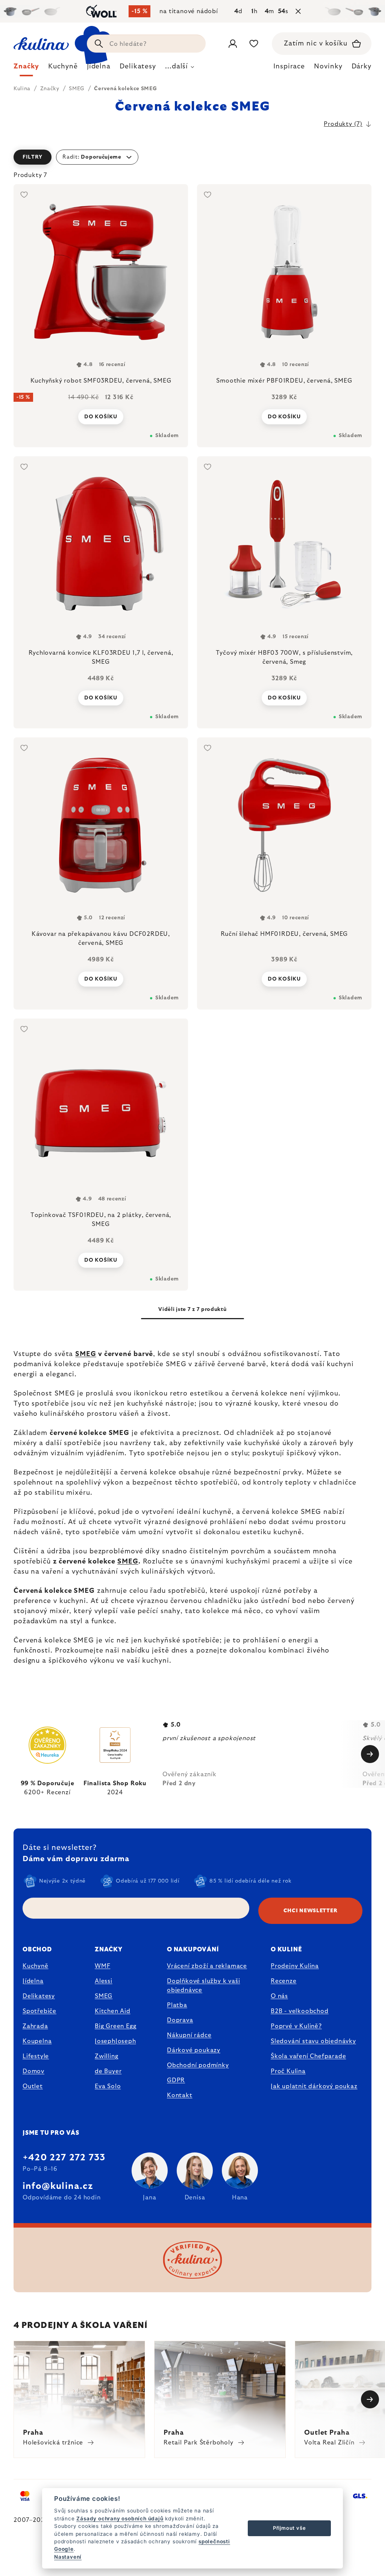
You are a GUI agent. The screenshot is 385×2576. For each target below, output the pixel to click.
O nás (279, 1996)
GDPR (176, 2080)
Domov (33, 2071)
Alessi (104, 1981)
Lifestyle (36, 2056)
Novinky (328, 67)
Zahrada (35, 2026)
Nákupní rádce (189, 2035)
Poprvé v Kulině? (296, 2026)
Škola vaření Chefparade (308, 2056)
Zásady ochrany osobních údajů (120, 2518)
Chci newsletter (311, 1911)
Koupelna (37, 2041)
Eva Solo (108, 2086)
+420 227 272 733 (64, 2158)
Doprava (180, 2020)
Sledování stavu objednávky (313, 2041)
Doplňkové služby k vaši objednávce (203, 1986)
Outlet (33, 2086)
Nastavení (68, 2557)
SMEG (86, 1354)
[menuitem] (26, 68)
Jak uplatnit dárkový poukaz (314, 2086)
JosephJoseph (115, 2041)
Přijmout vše (290, 2528)
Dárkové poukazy (194, 2050)
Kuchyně (36, 1966)
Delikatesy (39, 1996)
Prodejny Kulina (295, 1966)
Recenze (284, 1981)
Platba (177, 2005)
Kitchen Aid (113, 2011)
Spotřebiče (39, 2011)
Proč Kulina (288, 2071)
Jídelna (33, 1981)
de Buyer (108, 2071)
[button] (192, 157)
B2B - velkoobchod (300, 2011)
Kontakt (180, 2095)
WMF (102, 1966)
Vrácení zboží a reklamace (207, 1966)
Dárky (362, 67)
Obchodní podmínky (198, 2065)
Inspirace (289, 67)
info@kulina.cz (58, 2186)
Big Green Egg (115, 2026)
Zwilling (106, 2056)
